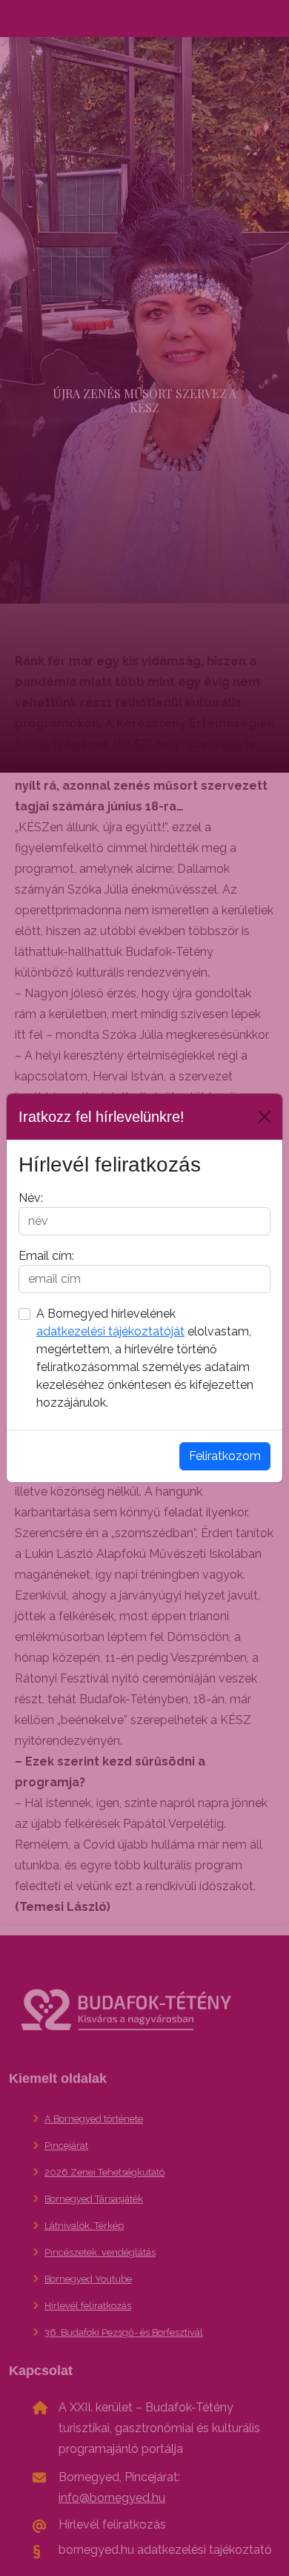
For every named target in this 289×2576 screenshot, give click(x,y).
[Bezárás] (265, 1117)
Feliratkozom (225, 1456)
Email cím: (46, 1256)
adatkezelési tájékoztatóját (110, 1331)
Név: (31, 1198)
